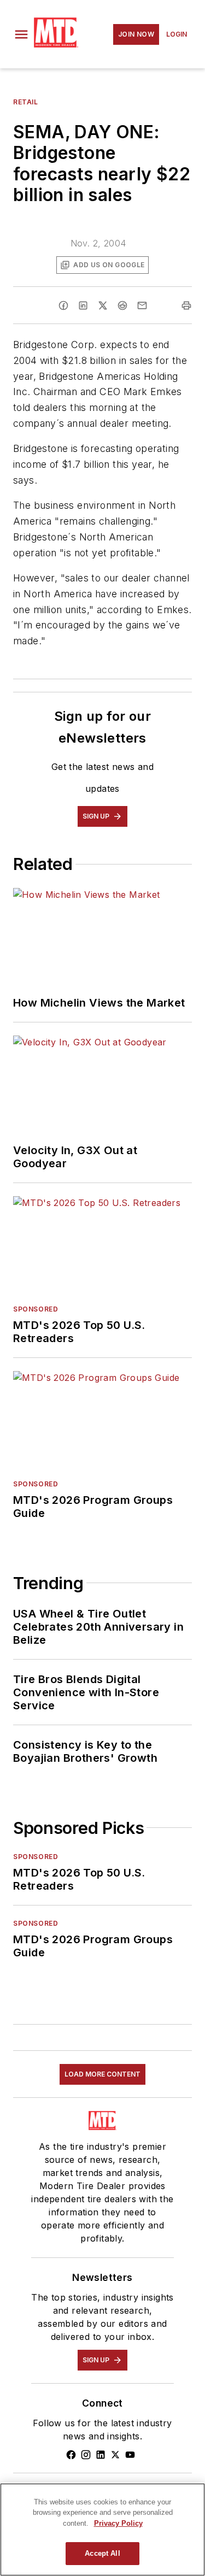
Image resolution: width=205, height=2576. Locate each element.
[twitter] (103, 305)
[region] (102, 2530)
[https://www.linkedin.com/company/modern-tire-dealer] (101, 2455)
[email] (142, 305)
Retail (26, 102)
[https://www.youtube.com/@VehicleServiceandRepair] (130, 2455)
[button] (21, 34)
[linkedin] (83, 305)
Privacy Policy (118, 2523)
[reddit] (122, 305)
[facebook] (63, 305)
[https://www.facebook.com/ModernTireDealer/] (71, 2455)
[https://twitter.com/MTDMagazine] (115, 2455)
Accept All (102, 2553)
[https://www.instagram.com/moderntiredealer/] (86, 2455)
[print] (186, 305)
